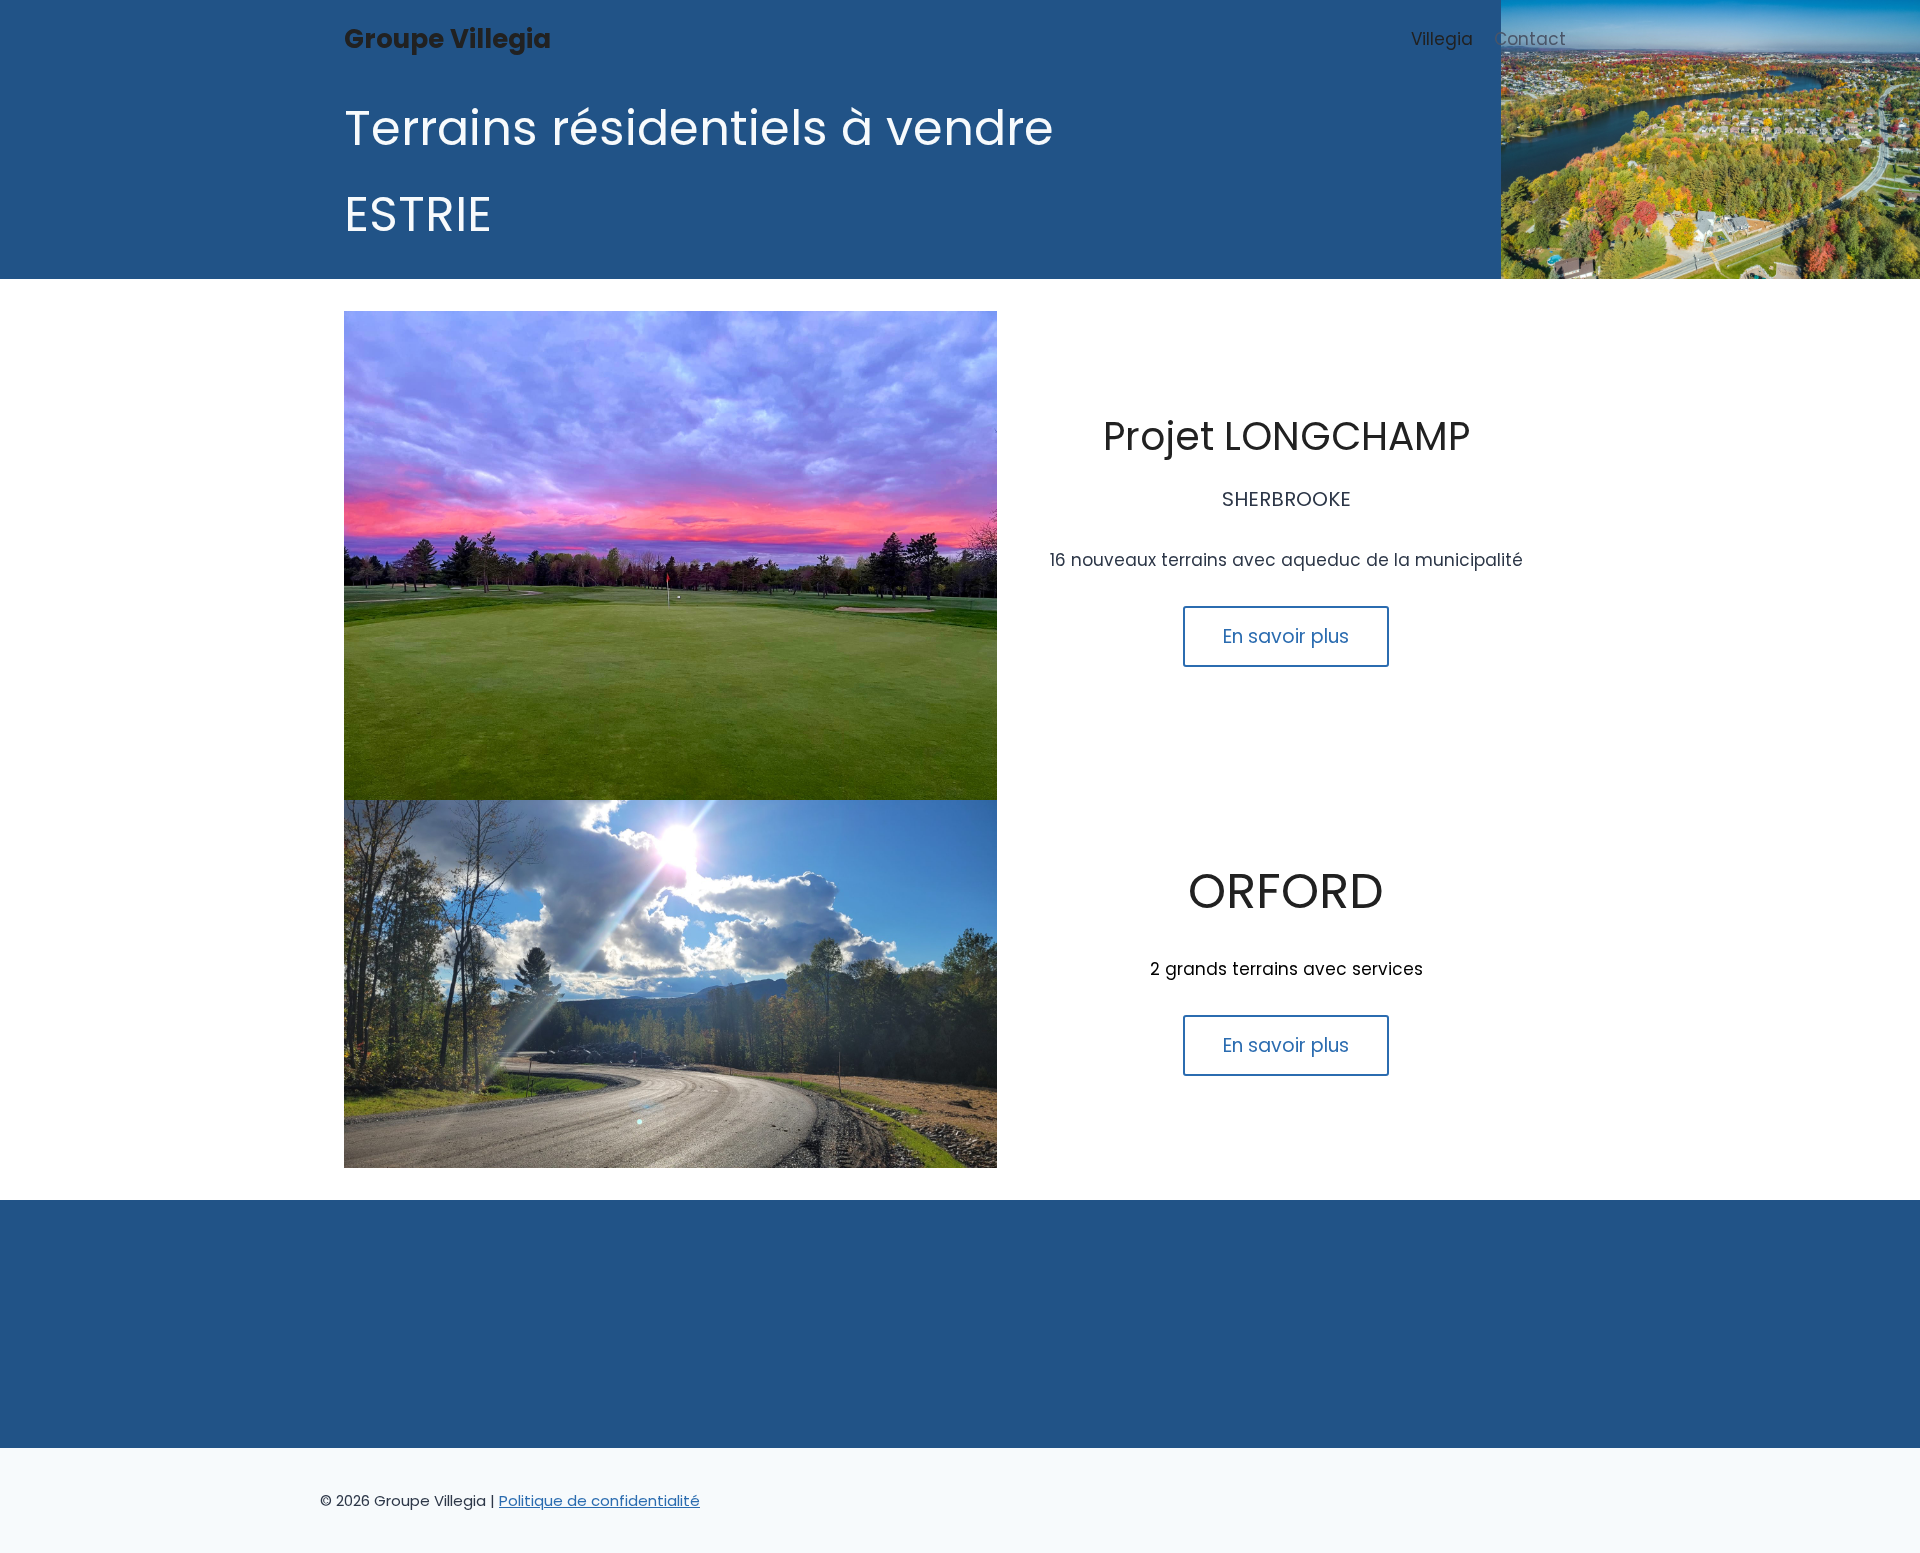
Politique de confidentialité (599, 1500)
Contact (1530, 39)
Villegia (1442, 39)
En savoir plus (1286, 636)
